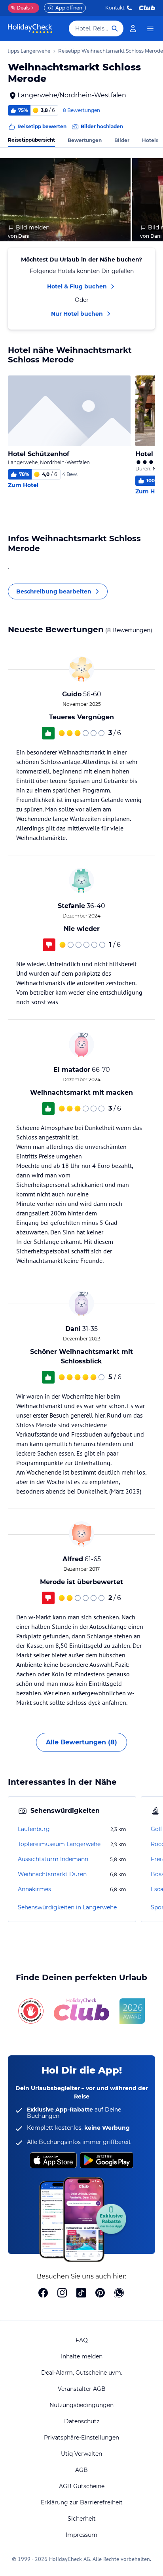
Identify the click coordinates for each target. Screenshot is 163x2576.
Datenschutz (82, 2421)
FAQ (82, 2340)
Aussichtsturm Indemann (53, 1859)
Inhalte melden (82, 2356)
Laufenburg (34, 1829)
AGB (81, 2470)
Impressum (81, 2535)
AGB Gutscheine (82, 2486)
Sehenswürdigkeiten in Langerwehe (67, 1907)
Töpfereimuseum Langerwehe (59, 1844)
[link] (133, 28)
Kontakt (115, 8)
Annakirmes (34, 1889)
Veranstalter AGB (82, 2389)
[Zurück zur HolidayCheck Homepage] (30, 28)
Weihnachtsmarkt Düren (52, 1874)
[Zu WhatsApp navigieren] (119, 2294)
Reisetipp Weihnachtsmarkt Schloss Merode (111, 51)
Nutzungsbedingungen (81, 2405)
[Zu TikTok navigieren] (81, 2294)
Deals (20, 8)
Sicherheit (82, 2519)
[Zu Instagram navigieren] (62, 2294)
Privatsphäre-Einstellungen (81, 2438)
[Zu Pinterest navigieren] (100, 2294)
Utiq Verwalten (81, 2454)
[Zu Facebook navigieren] (43, 2294)
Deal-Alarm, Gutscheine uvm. (82, 2373)
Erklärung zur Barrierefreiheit (82, 2502)
